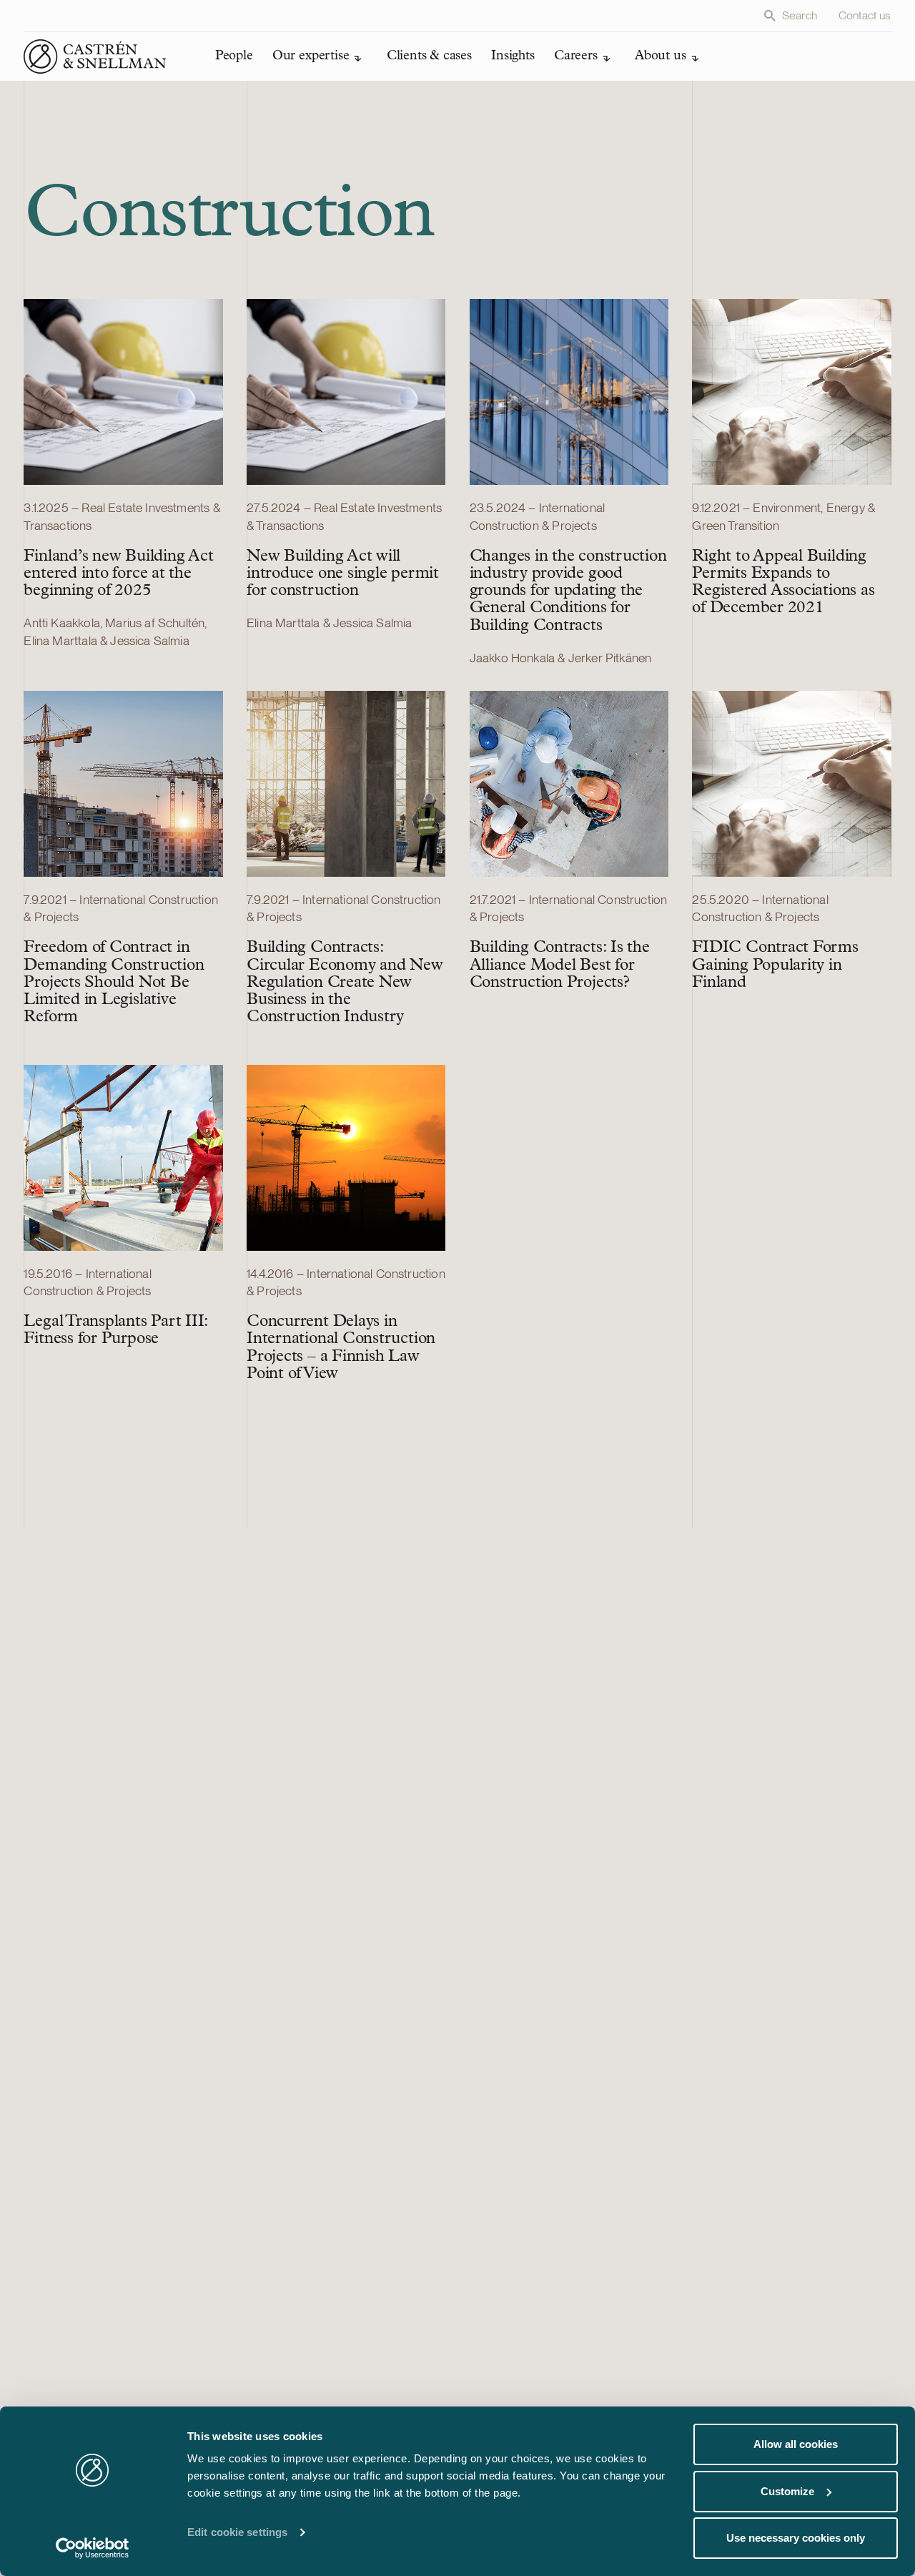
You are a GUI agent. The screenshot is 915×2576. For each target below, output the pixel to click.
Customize (787, 2491)
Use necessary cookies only (796, 2538)
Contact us (865, 15)
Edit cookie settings (237, 2532)
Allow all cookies (796, 2444)
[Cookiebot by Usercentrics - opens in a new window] (93, 2548)
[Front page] (95, 56)
